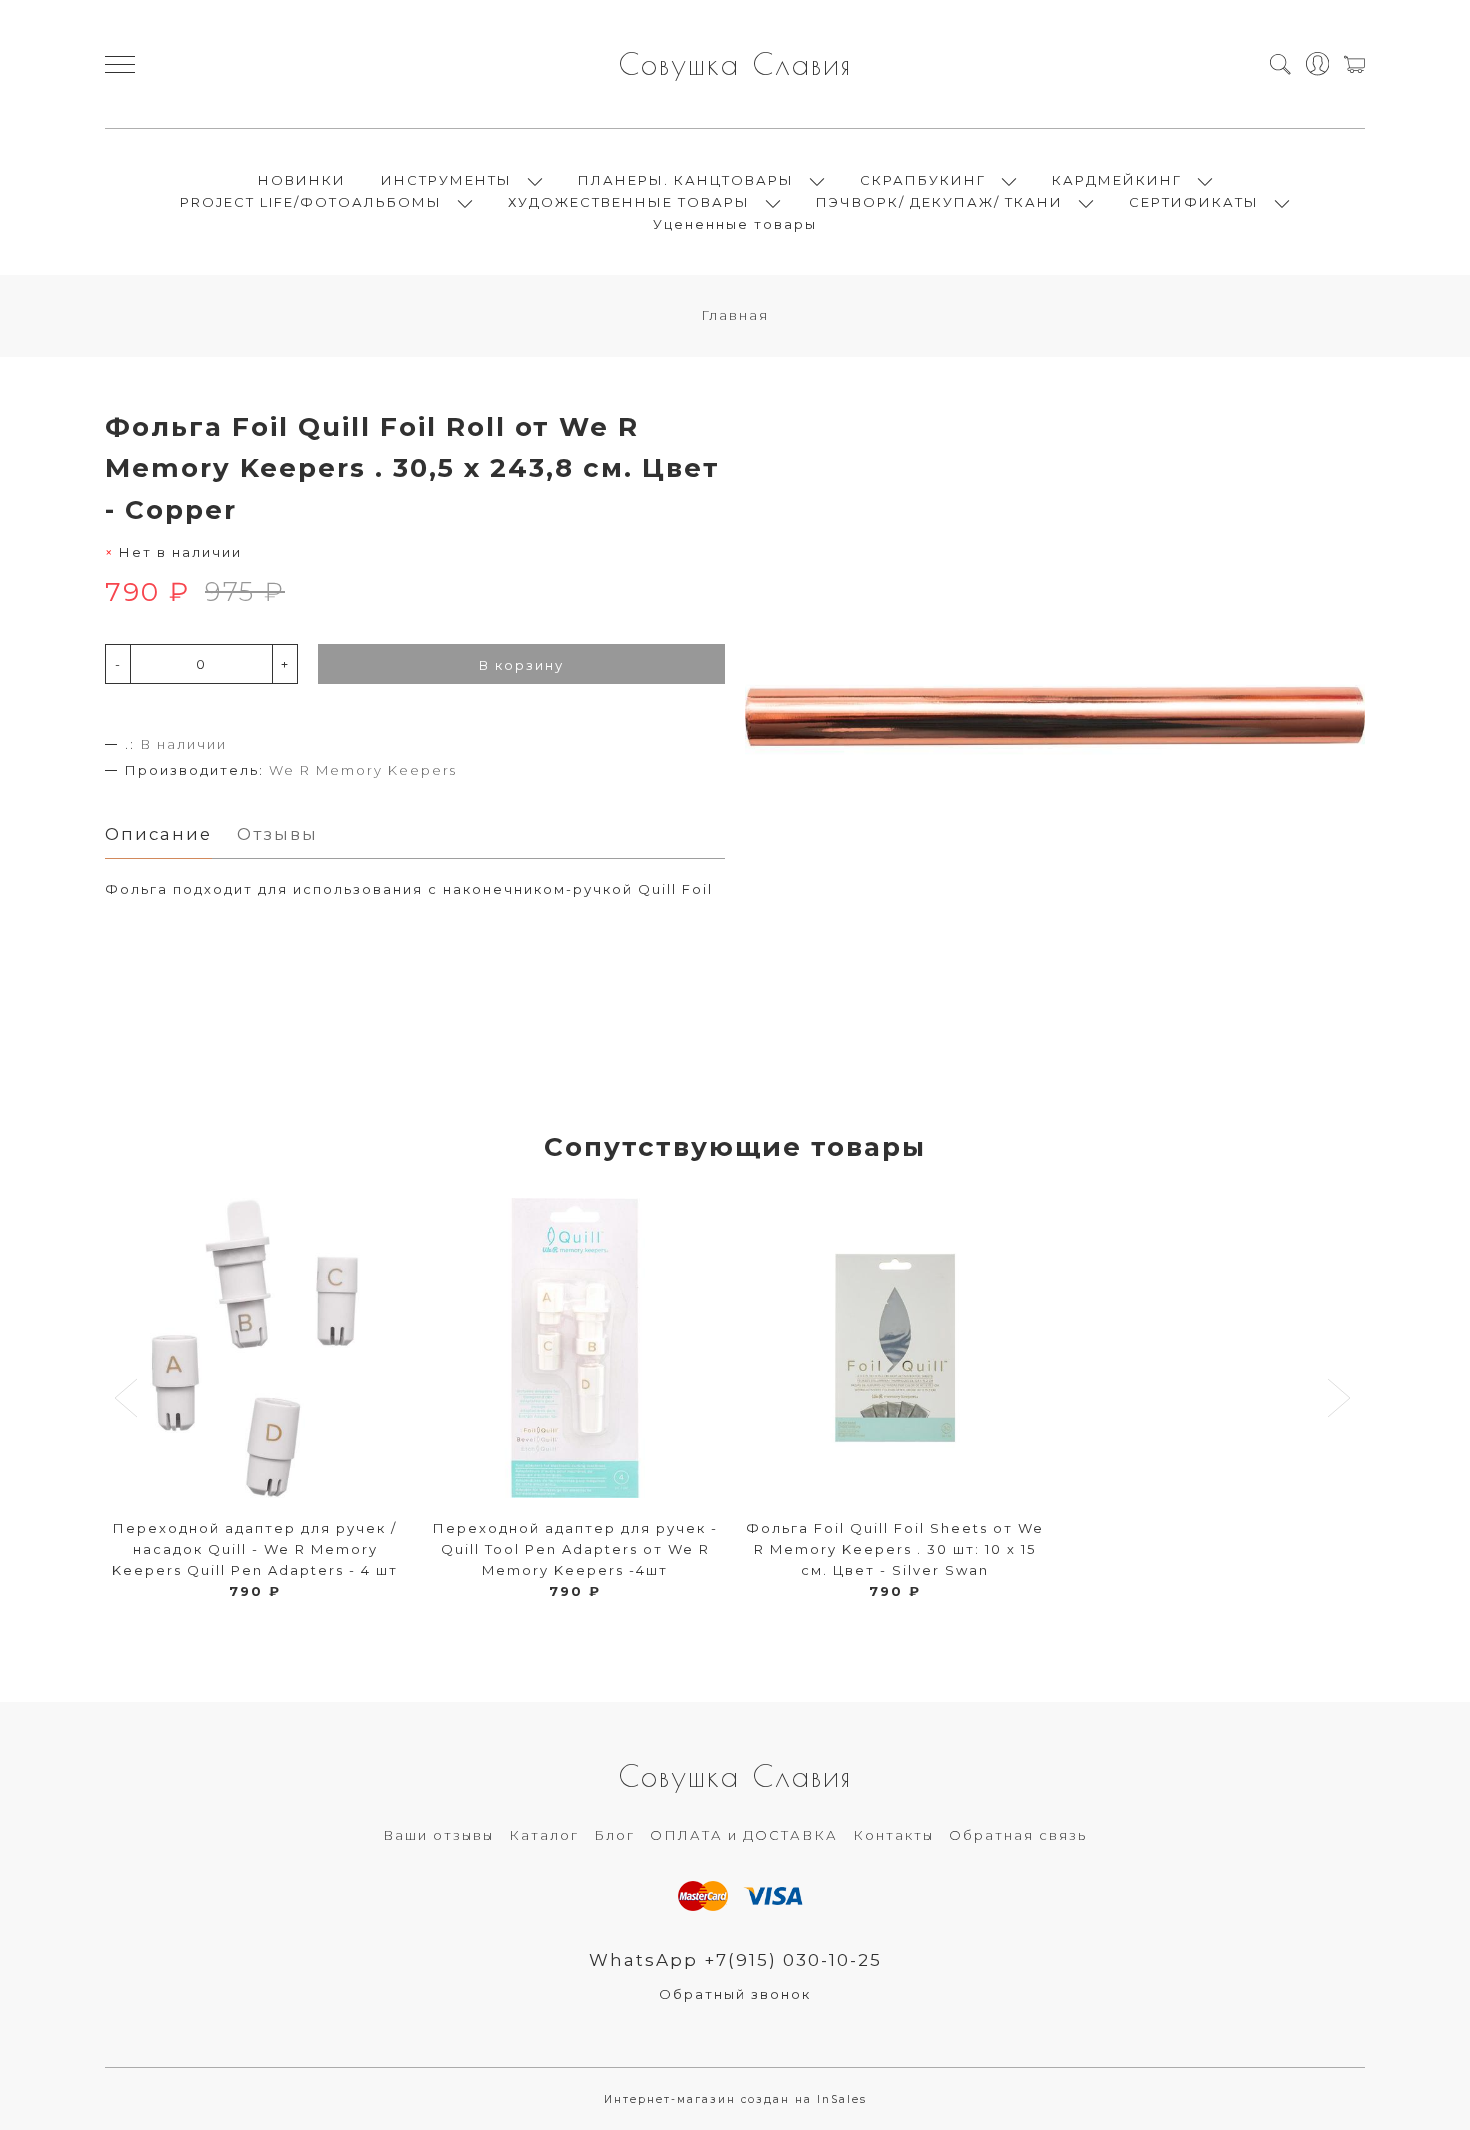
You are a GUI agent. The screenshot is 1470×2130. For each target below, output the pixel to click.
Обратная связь (1018, 1835)
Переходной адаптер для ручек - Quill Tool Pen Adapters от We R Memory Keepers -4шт (575, 1549)
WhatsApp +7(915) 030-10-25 (735, 1960)
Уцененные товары (735, 224)
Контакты (893, 1835)
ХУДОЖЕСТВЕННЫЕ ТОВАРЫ (629, 202)
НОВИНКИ (302, 180)
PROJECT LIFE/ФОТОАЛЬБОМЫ (311, 202)
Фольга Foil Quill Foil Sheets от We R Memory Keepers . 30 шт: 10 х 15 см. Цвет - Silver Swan (895, 1549)
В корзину (521, 665)
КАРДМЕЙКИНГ (1117, 180)
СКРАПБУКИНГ (923, 180)
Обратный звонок (735, 1994)
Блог (614, 1835)
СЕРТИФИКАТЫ (1194, 202)
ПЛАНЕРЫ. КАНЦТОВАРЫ (686, 180)
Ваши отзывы (438, 1835)
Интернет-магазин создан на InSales (735, 2099)
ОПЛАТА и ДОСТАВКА (744, 1835)
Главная (735, 315)
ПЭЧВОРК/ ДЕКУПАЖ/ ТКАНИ (939, 202)
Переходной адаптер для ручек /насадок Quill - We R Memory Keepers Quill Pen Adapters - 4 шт (255, 1549)
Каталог (544, 1835)
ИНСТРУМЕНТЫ (446, 180)
